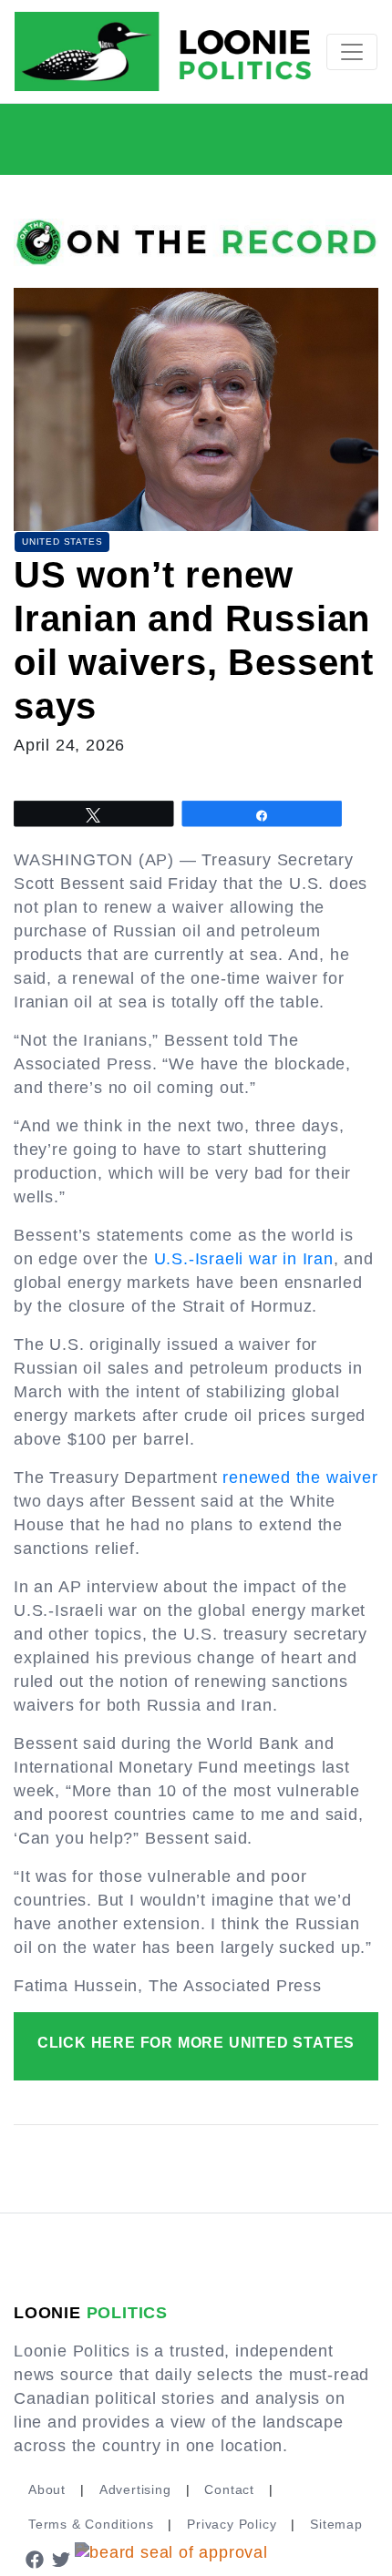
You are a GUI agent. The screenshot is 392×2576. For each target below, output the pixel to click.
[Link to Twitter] (62, 2559)
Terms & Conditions (91, 2524)
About (47, 2489)
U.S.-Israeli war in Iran (244, 1259)
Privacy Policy (232, 2524)
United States (62, 542)
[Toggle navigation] (352, 52)
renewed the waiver (300, 1477)
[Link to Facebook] (35, 2559)
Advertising (135, 2489)
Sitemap (336, 2524)
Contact (229, 2489)
